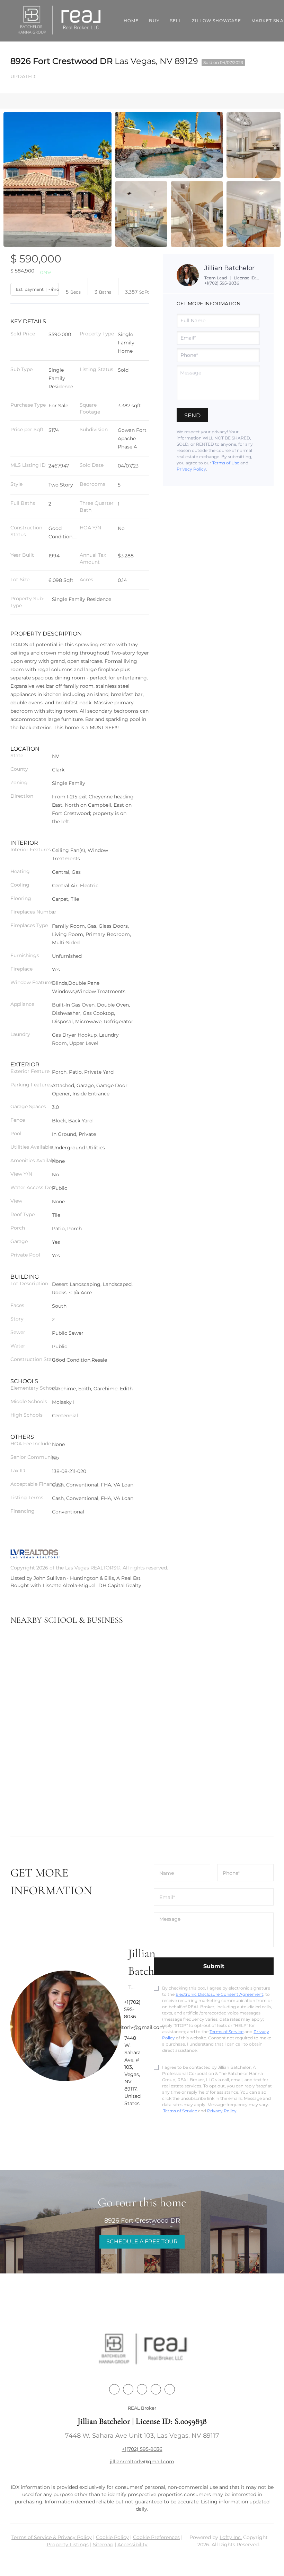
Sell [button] (176, 21)
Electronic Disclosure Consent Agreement (219, 1994)
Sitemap (103, 2545)
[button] (60, 21)
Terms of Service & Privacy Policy (52, 2537)
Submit (214, 1966)
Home (131, 21)
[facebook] (114, 2389)
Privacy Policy (191, 469)
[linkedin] (128, 2389)
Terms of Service (227, 2032)
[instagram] (170, 2389)
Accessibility (132, 2545)
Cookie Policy (112, 2537)
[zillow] (156, 2389)
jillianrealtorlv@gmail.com (142, 2462)
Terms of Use (226, 463)
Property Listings (68, 2545)
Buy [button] (154, 21)
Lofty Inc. (231, 2537)
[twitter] (142, 2389)
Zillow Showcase (216, 21)
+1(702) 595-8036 (222, 283)
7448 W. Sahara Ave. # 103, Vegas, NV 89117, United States (132, 2071)
